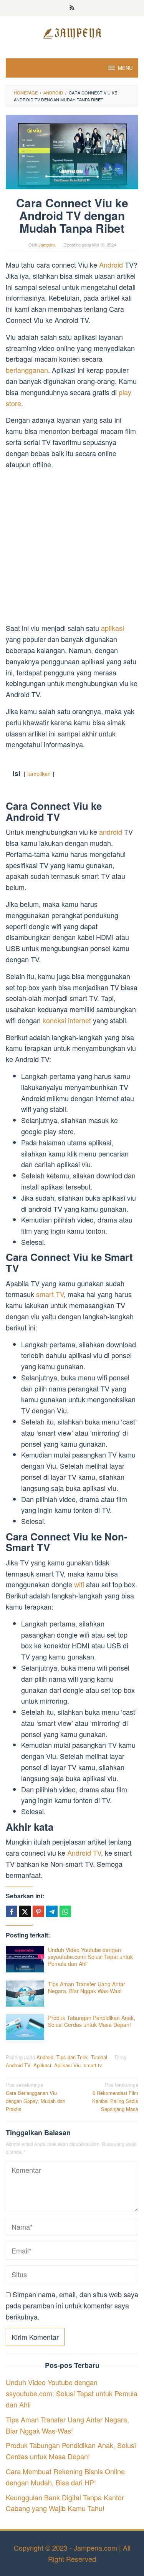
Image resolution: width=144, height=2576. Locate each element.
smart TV (50, 1294)
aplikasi (113, 628)
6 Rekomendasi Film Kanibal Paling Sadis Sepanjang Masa (115, 2097)
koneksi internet (68, 1020)
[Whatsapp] (65, 1911)
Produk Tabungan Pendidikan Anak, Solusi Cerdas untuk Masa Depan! (92, 2021)
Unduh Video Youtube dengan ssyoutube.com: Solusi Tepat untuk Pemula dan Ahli (90, 1957)
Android (112, 265)
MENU (125, 68)
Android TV (84, 1853)
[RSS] (72, 8)
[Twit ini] (25, 1911)
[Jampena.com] (72, 32)
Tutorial (99, 2057)
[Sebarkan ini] (12, 1911)
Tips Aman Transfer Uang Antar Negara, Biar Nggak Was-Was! (87, 1987)
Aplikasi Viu (67, 2065)
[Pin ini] (38, 1911)
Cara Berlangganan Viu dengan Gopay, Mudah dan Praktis (36, 2097)
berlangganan (27, 370)
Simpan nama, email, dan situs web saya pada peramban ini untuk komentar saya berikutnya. (72, 2305)
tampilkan (39, 773)
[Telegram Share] (52, 1911)
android (112, 832)
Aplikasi (42, 2065)
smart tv (93, 2065)
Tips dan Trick (72, 2057)
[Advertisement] (72, 547)
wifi (80, 1584)
